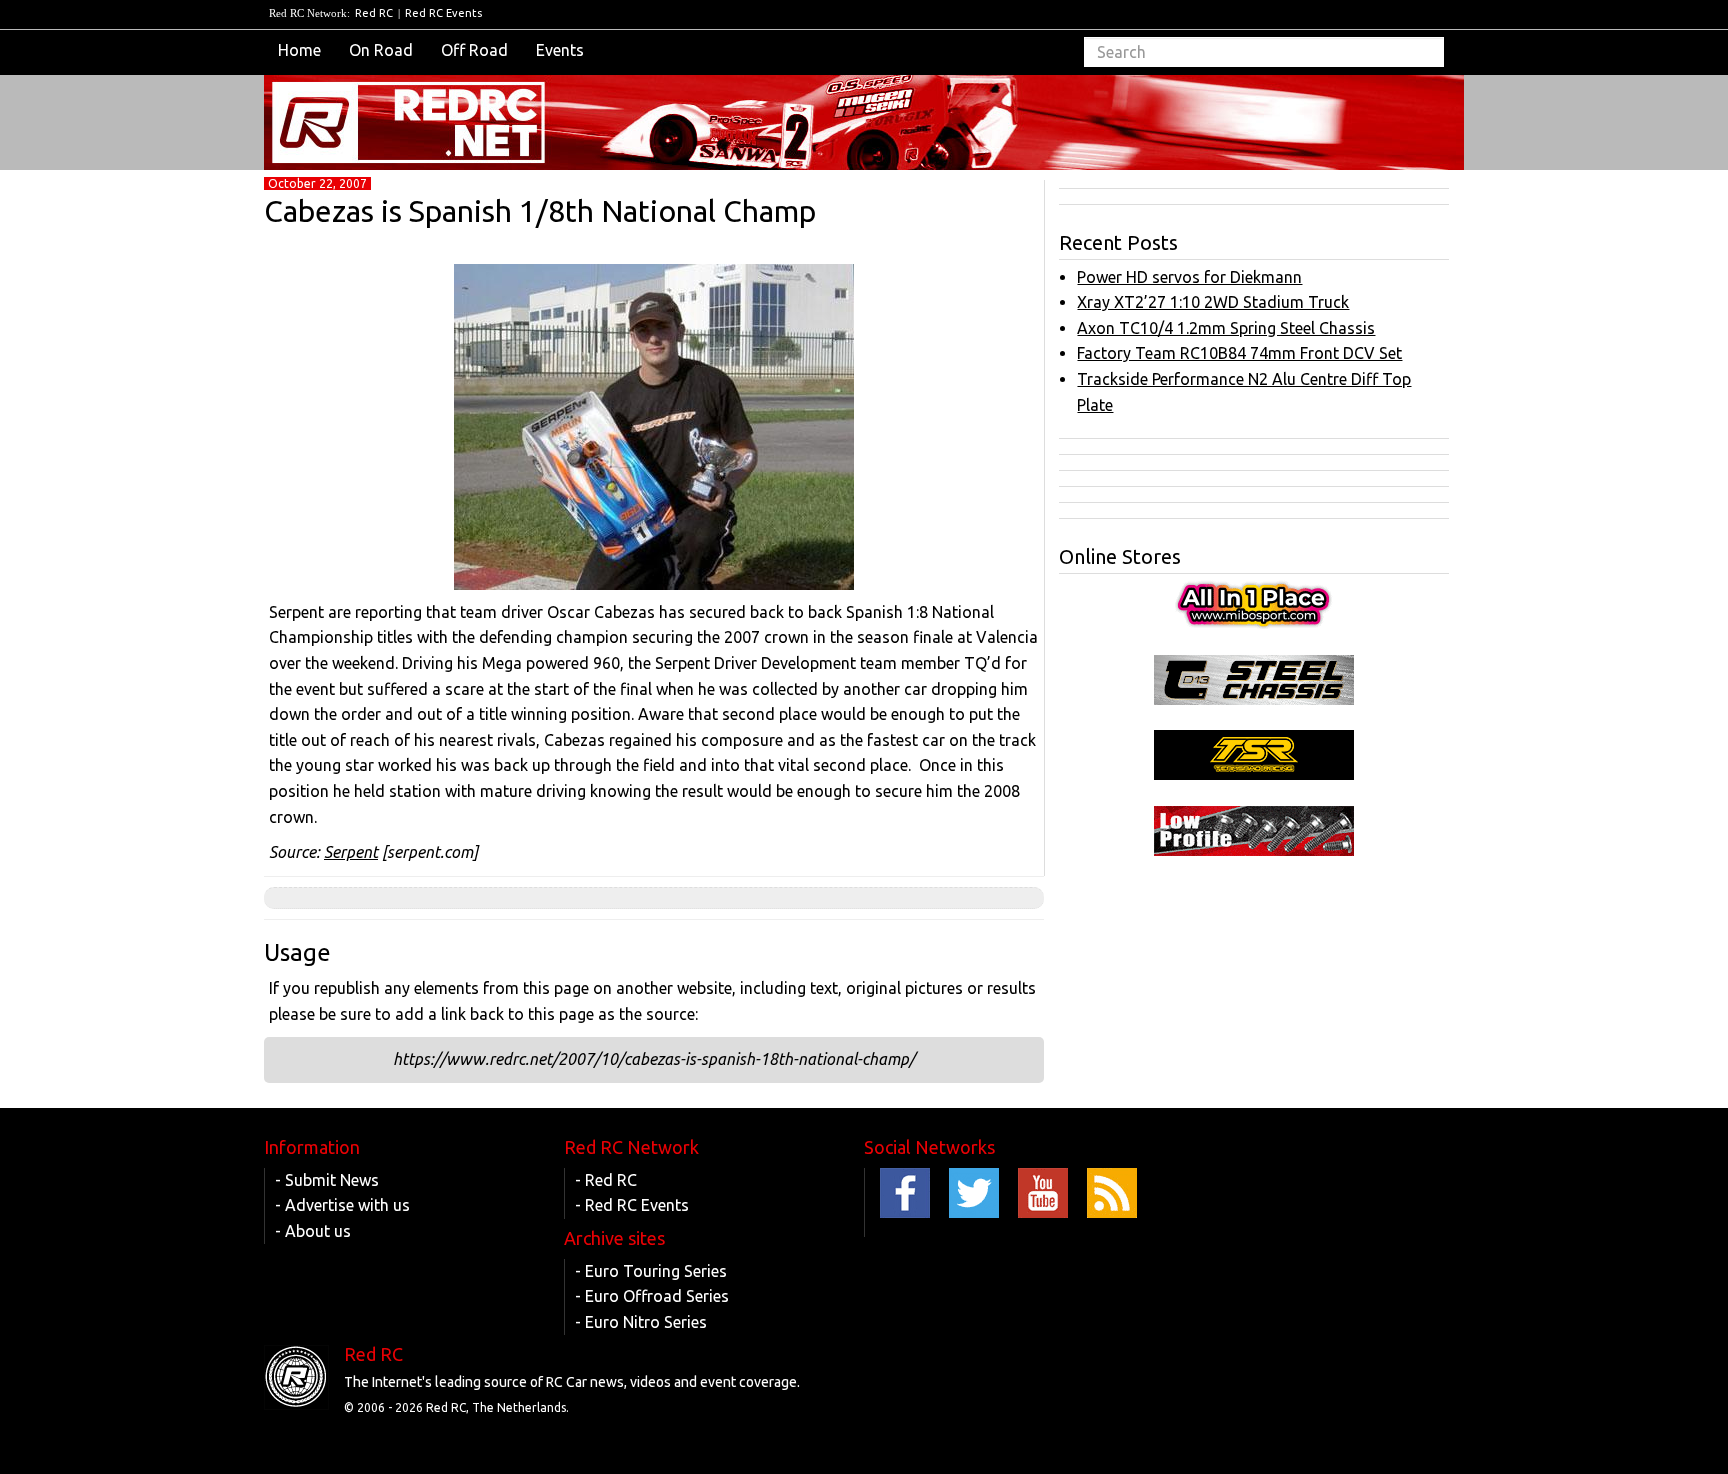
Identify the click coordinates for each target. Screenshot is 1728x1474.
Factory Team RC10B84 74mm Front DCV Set (1239, 353)
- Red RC (606, 1180)
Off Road (474, 50)
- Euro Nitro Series (641, 1322)
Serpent (351, 852)
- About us (313, 1231)
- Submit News (327, 1180)
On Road (381, 50)
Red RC (374, 13)
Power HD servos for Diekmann (1189, 277)
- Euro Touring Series (651, 1271)
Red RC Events (443, 13)
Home (299, 50)
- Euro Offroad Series (652, 1296)
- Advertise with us (342, 1205)
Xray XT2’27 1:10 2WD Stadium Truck (1213, 302)
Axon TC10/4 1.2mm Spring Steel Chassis (1226, 328)
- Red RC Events (632, 1205)
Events (560, 50)
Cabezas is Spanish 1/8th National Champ (540, 211)
